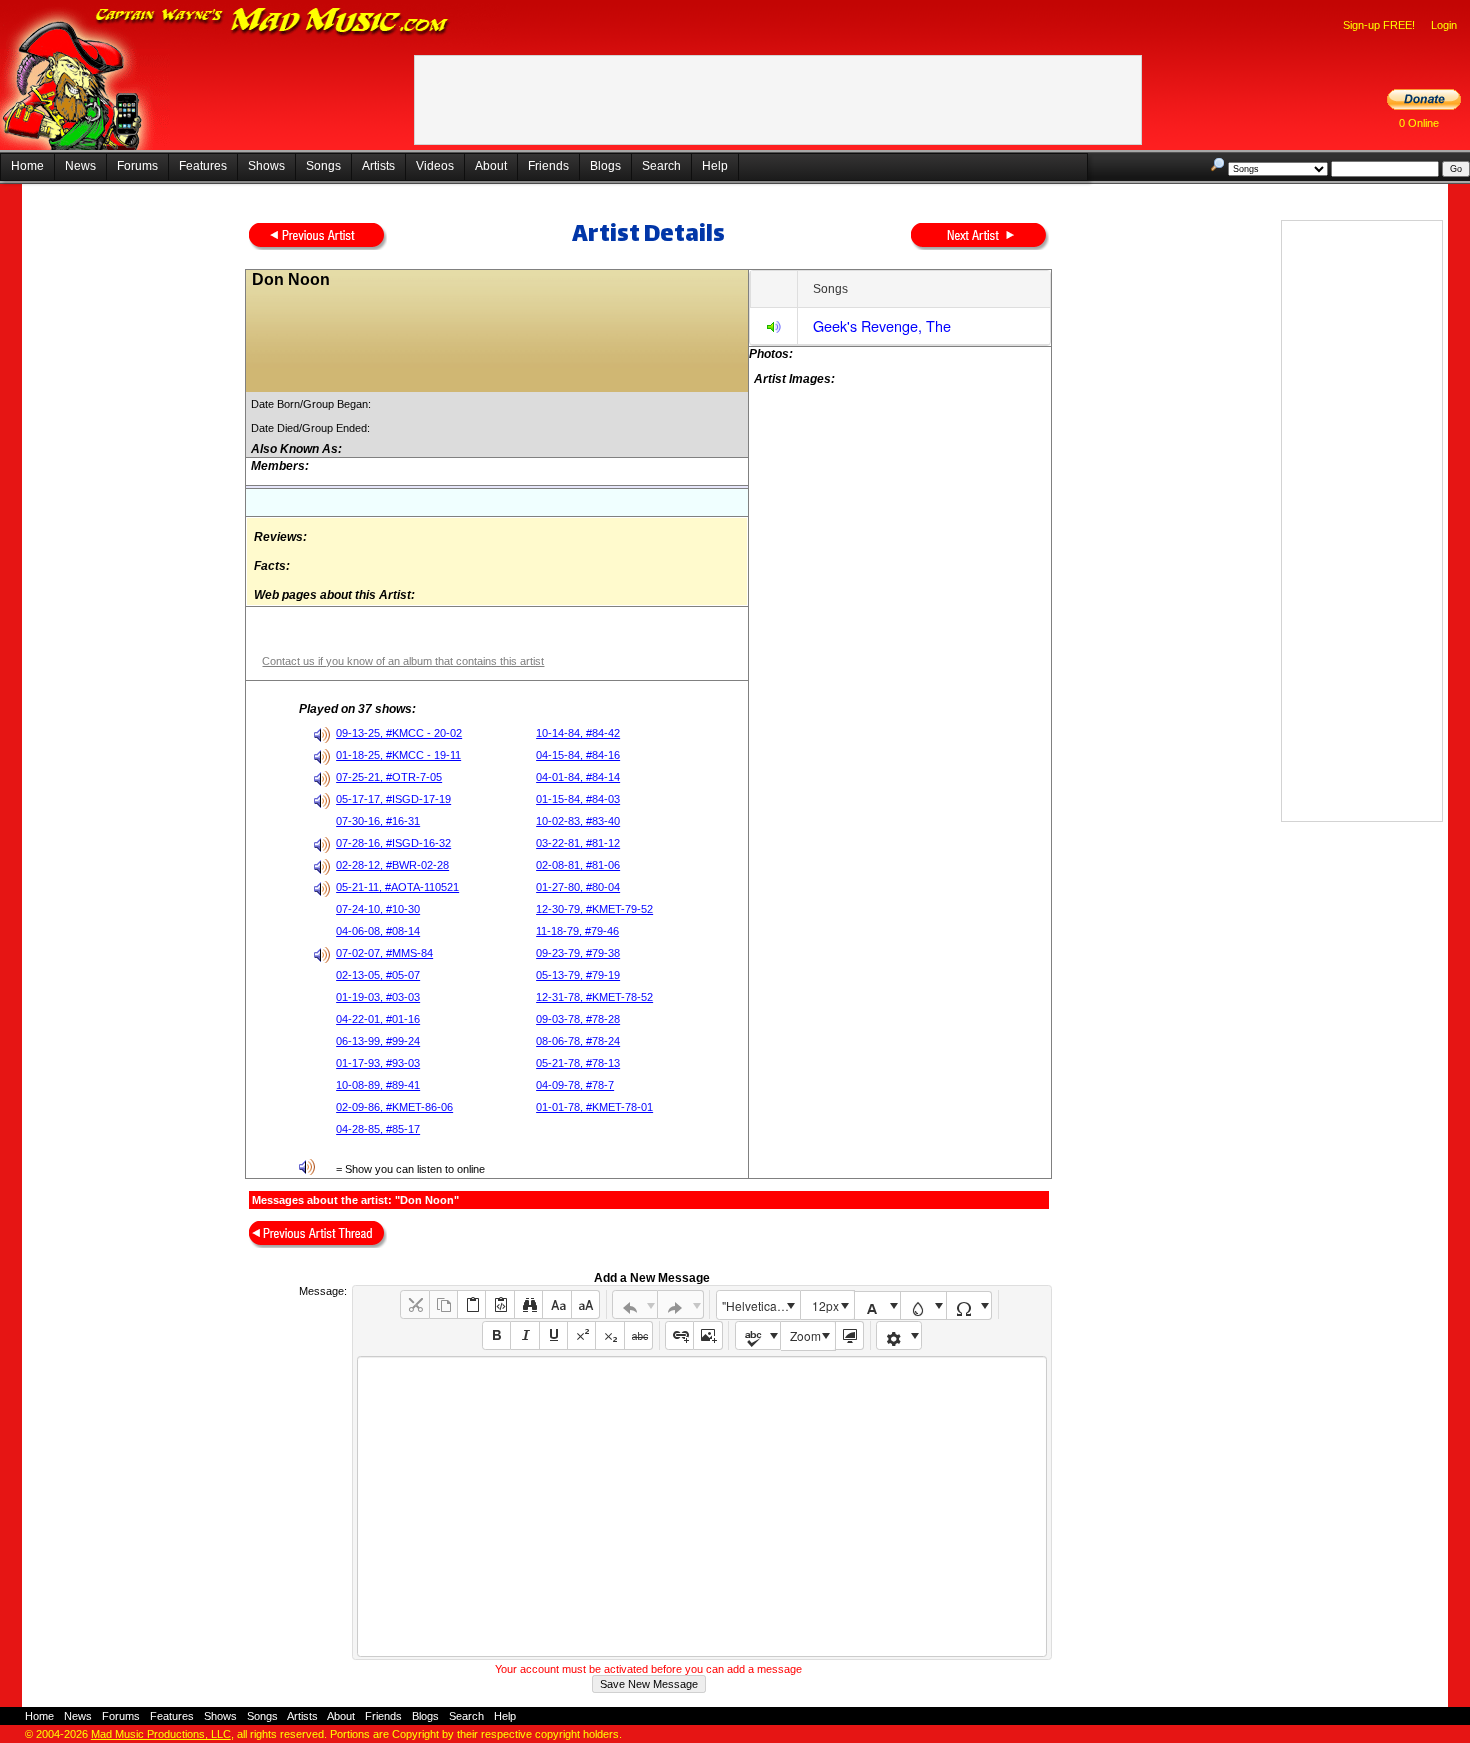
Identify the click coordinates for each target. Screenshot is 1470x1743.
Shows (266, 166)
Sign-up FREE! (1379, 25)
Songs (323, 166)
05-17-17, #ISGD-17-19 (393, 799)
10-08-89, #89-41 (378, 1085)
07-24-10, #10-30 (378, 909)
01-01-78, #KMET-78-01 (594, 1107)
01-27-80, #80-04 (578, 887)
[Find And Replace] (528, 1304)
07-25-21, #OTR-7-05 (389, 777)
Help (715, 166)
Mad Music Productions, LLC (161, 1734)
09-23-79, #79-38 (578, 953)
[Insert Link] (679, 1335)
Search (661, 166)
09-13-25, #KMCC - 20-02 (399, 733)
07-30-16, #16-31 (378, 821)
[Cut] (414, 1304)
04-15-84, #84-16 (578, 755)
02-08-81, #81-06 (578, 865)
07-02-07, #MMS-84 (384, 953)
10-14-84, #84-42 (578, 733)
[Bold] (496, 1335)
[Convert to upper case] (585, 1304)
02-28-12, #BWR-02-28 (392, 865)
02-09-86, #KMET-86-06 (394, 1107)
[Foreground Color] (877, 1305)
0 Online (1419, 123)
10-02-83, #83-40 (578, 821)
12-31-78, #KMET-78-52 (594, 997)
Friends (548, 166)
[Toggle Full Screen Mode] (849, 1335)
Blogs (605, 166)
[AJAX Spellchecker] (758, 1335)
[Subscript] (609, 1335)
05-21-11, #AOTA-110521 (397, 887)
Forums (137, 166)
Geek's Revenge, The (882, 325)
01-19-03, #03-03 (378, 997)
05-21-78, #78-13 (578, 1063)
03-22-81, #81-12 (578, 843)
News (80, 166)
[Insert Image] (707, 1335)
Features (203, 166)
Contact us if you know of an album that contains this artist (403, 661)
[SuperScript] (581, 1335)
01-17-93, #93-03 (378, 1063)
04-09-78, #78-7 (575, 1085)
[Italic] (524, 1335)
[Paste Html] (499, 1304)
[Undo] (635, 1304)
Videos (435, 166)
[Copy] (443, 1304)
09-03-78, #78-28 (578, 1019)
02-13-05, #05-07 (378, 975)
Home (27, 166)
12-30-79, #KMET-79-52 (594, 909)
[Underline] (553, 1335)
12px (825, 1305)
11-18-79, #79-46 (577, 931)
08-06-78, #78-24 (578, 1041)
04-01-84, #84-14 (578, 777)
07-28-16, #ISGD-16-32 (393, 843)
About (491, 166)
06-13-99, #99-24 (378, 1041)
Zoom (805, 1335)
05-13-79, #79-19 (578, 975)
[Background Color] (923, 1305)
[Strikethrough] (638, 1335)
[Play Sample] (774, 329)
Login (1444, 25)
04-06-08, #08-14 (378, 931)
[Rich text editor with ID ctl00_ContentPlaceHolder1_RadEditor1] (701, 1506)
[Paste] (471, 1304)
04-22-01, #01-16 (378, 1019)
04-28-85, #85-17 (378, 1129)
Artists (378, 166)
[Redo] (680, 1304)
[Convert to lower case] (556, 1304)
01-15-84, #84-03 (578, 799)
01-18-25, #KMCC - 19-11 (398, 755)
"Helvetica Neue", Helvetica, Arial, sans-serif (761, 1305)
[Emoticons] (899, 1335)
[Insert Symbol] (969, 1305)
